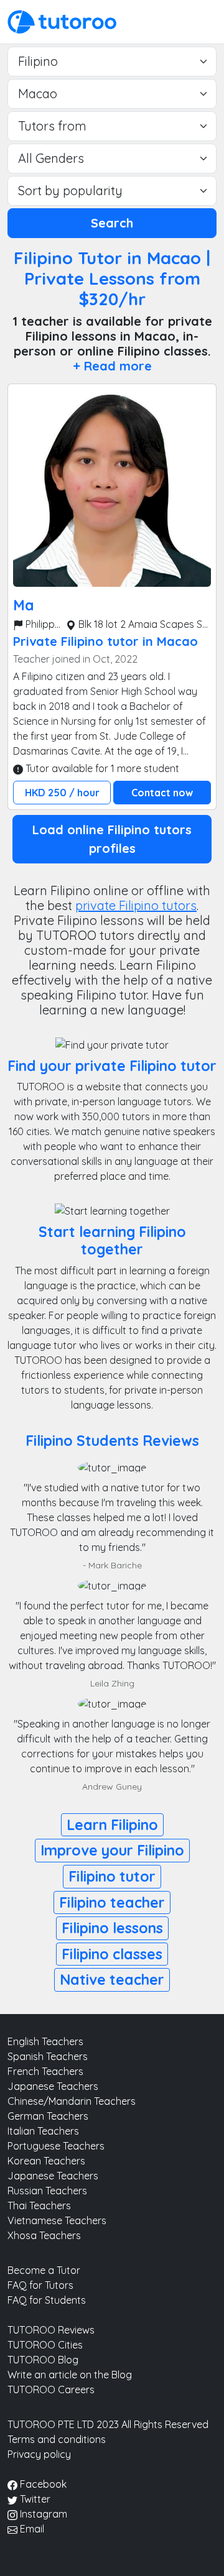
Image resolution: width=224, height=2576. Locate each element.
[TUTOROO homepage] (62, 21)
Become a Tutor (44, 2270)
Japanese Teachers (53, 2086)
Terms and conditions (57, 2439)
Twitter (34, 2499)
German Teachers (48, 2116)
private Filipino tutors (136, 905)
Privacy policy (39, 2454)
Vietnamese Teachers (57, 2220)
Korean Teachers (46, 2161)
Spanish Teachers (48, 2056)
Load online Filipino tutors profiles (112, 839)
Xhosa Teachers (44, 2235)
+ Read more (112, 366)
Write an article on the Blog (70, 2375)
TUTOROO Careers (51, 2390)
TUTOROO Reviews (51, 2330)
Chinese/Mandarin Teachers (72, 2101)
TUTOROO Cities (45, 2345)
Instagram (42, 2514)
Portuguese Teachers (56, 2146)
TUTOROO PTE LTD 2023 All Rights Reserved (108, 2424)
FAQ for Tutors (40, 2285)
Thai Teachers (39, 2206)
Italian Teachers (43, 2131)
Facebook (42, 2484)
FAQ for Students (47, 2300)
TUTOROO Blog (43, 2360)
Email (31, 2529)
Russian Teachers (47, 2191)
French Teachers (45, 2071)
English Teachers (45, 2041)
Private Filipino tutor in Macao (105, 641)
